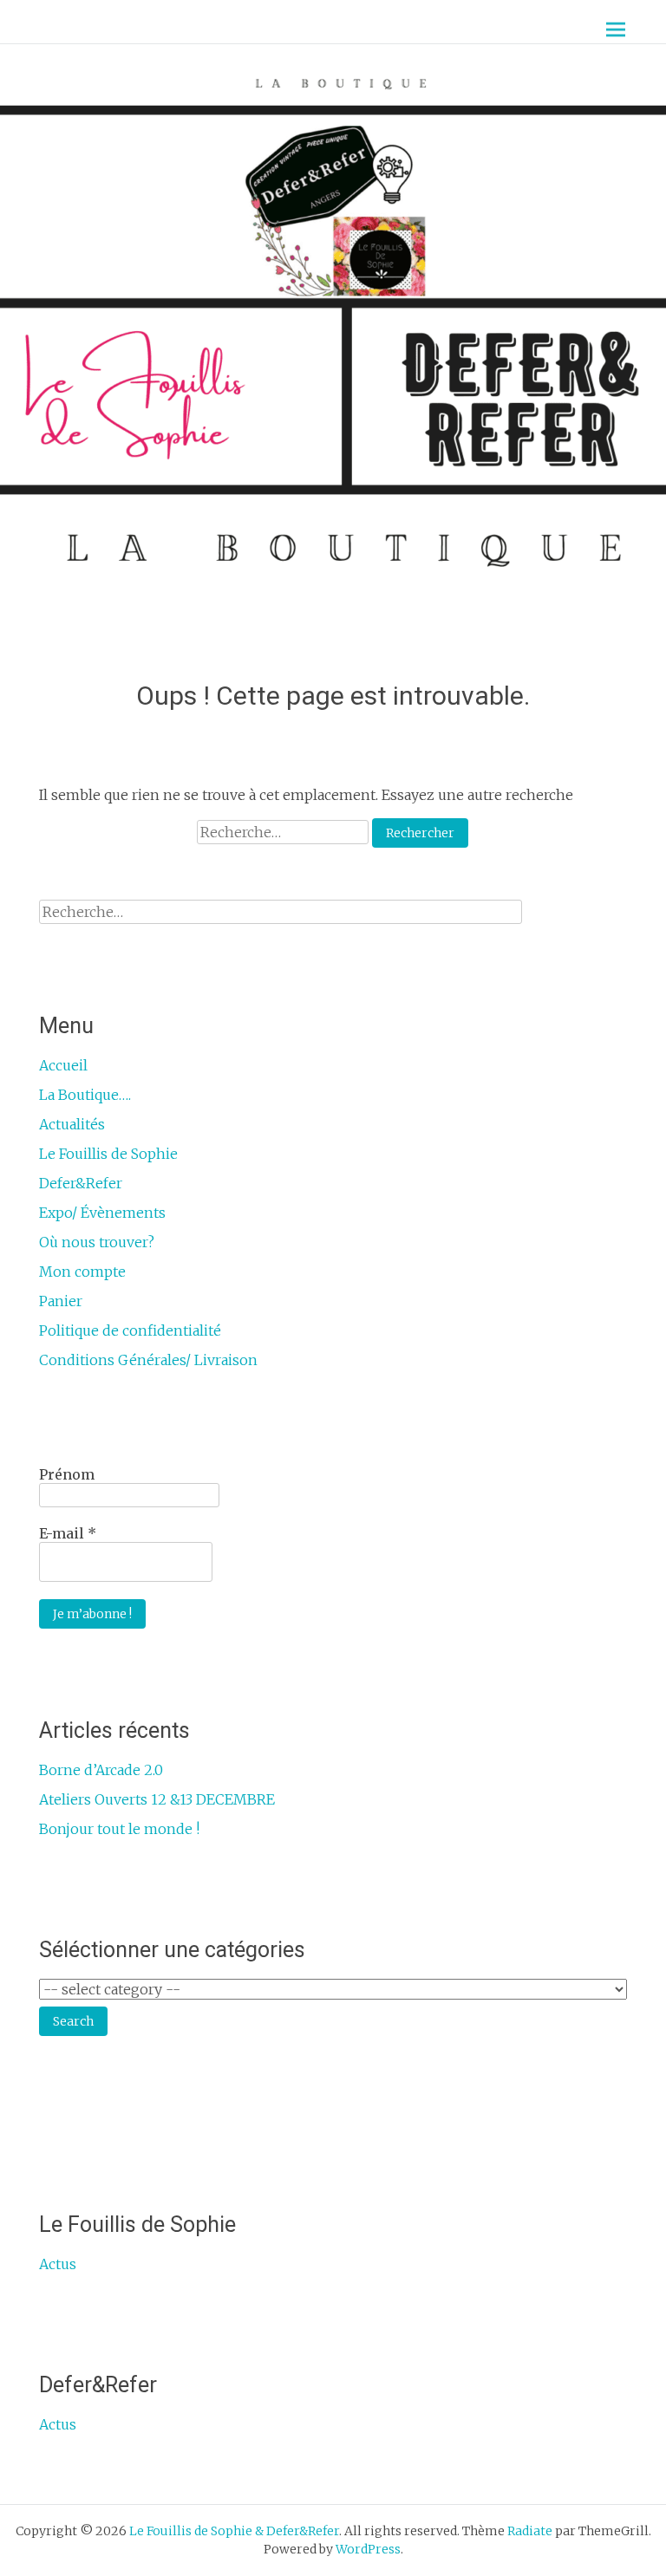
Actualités (72, 1124)
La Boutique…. (85, 1095)
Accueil (63, 1065)
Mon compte (82, 1272)
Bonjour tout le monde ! (119, 1829)
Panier (61, 1301)
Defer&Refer (81, 1183)
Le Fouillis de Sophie (108, 1154)
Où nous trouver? (97, 1242)
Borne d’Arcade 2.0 (101, 1770)
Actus (58, 2264)
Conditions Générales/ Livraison (148, 1360)
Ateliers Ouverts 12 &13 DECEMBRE (157, 1799)
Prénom (67, 1474)
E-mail (68, 1533)
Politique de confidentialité (130, 1330)
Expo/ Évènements (102, 1213)
